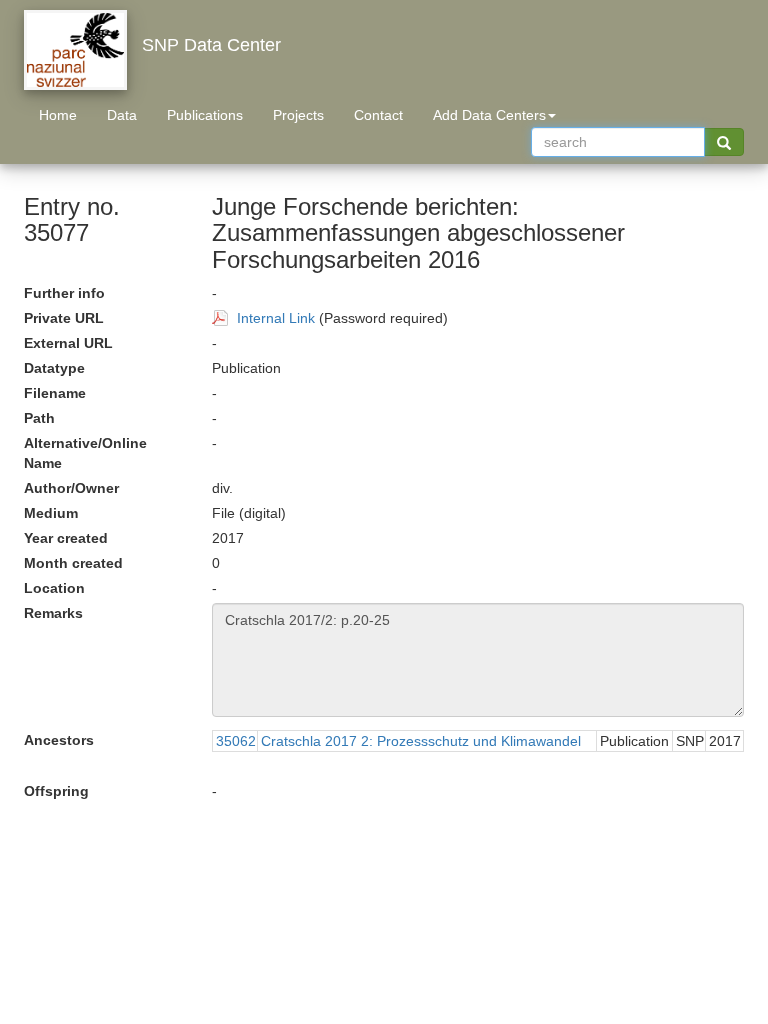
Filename (55, 393)
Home (58, 115)
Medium (51, 513)
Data (122, 115)
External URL (68, 343)
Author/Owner (71, 488)
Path (39, 418)
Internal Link (276, 318)
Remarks (53, 613)
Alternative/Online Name (85, 453)
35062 (236, 741)
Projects (298, 115)
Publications (205, 115)
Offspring (56, 791)
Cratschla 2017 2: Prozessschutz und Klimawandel (421, 741)
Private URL (64, 318)
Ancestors (59, 740)
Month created (73, 563)
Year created (66, 538)
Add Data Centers (489, 115)
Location (54, 588)
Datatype (54, 368)
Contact (378, 115)
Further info (64, 293)
